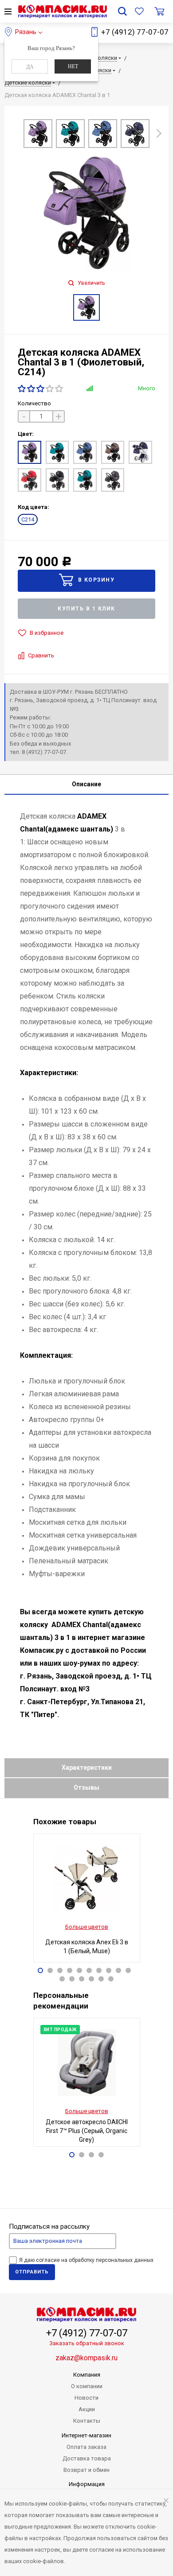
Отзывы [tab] (86, 1787)
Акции (87, 2409)
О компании (87, 2386)
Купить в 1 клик (86, 609)
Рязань (26, 32)
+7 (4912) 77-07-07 (135, 32)
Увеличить (90, 283)
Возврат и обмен (86, 2470)
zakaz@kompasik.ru (86, 2358)
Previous (14, 135)
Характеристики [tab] (87, 1768)
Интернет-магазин (86, 2435)
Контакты (87, 2421)
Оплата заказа (86, 2447)
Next (159, 131)
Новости (86, 2398)
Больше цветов (87, 1927)
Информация (87, 2484)
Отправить (32, 2272)
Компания (87, 2375)
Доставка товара (87, 2458)
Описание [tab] (86, 784)
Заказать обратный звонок (87, 2343)
